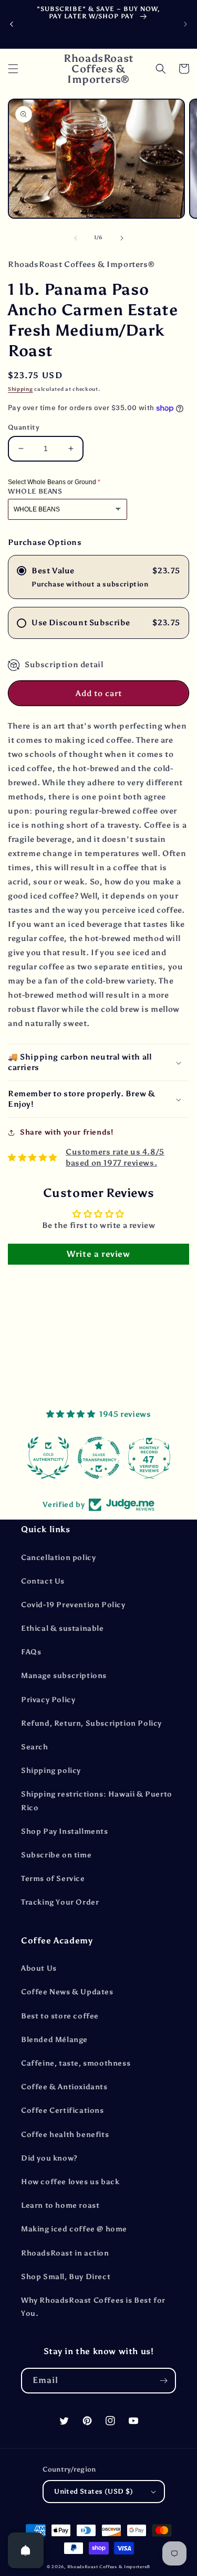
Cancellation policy (58, 1558)
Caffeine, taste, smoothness (76, 2063)
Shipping (20, 389)
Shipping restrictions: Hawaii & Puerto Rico (97, 1801)
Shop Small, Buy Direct (66, 2277)
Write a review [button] (98, 1254)
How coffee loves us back (70, 2182)
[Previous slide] (12, 24)
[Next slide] (185, 24)
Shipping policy (51, 1771)
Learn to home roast (60, 2205)
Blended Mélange (54, 2040)
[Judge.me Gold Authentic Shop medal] (48, 1458)
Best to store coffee (60, 2016)
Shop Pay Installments (65, 1831)
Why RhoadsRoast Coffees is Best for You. (93, 2307)
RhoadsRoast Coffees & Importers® (109, 2567)
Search (35, 1747)
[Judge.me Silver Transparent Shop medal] (99, 1458)
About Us (39, 1968)
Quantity (24, 427)
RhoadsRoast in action (65, 2253)
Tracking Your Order (60, 1902)
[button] (13, 69)
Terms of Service (53, 1879)
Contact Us (43, 1581)
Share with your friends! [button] (66, 1132)
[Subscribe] (163, 2381)
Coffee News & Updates (67, 1992)
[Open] (26, 2550)
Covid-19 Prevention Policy (73, 1605)
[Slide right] (122, 238)
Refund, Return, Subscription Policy (91, 1723)
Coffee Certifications (63, 2110)
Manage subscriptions (64, 1676)
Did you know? (49, 2158)
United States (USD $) (94, 2491)
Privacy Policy (48, 1700)
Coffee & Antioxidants (64, 2087)
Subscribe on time (56, 1855)
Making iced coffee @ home (74, 2229)
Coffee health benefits (65, 2135)
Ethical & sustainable (63, 1628)
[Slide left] (76, 238)
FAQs (31, 1652)
